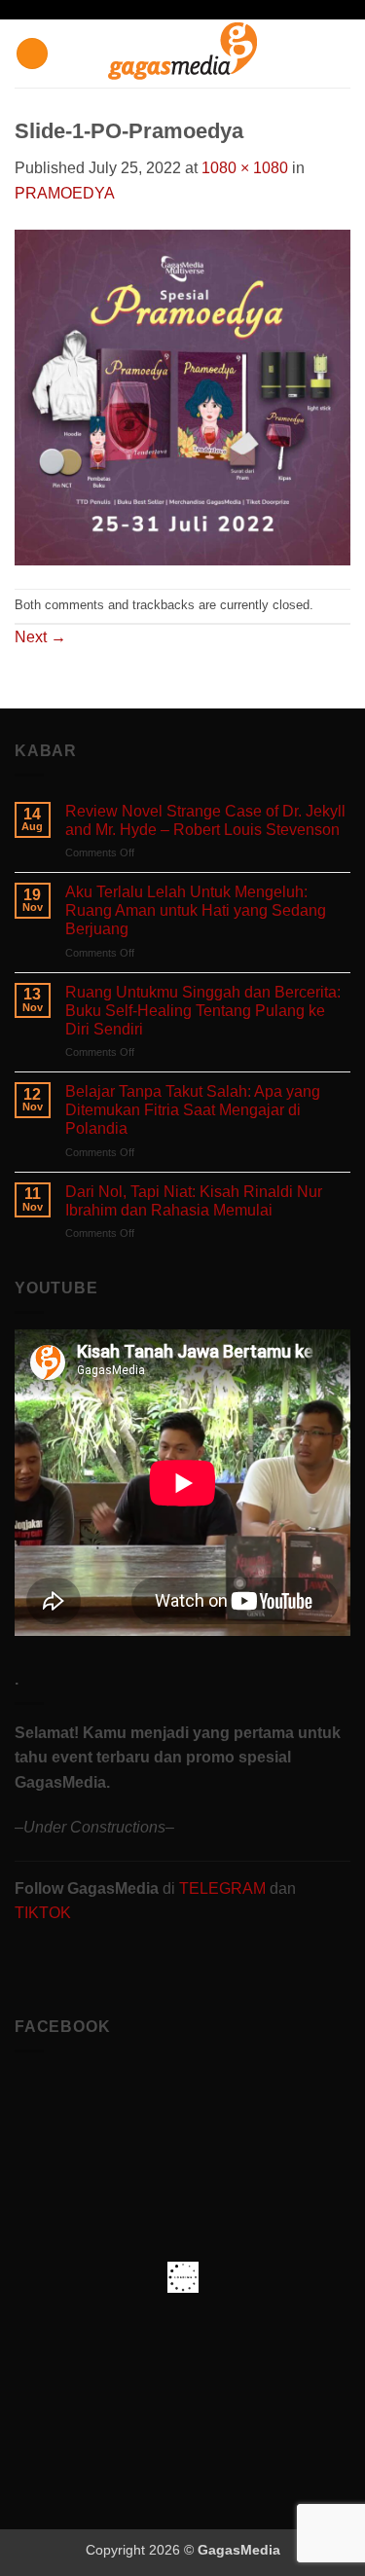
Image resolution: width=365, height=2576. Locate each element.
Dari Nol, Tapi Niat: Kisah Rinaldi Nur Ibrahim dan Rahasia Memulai (194, 1201)
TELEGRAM (224, 1888)
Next (40, 637)
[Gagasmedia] (182, 54)
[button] (32, 54)
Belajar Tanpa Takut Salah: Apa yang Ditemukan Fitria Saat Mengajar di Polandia (193, 1110)
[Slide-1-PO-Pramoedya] (182, 396)
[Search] (343, 54)
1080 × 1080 (245, 168)
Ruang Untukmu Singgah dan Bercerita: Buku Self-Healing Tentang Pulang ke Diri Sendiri (203, 1011)
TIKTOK (43, 1913)
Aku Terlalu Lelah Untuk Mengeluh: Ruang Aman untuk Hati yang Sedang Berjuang (196, 910)
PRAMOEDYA (65, 193)
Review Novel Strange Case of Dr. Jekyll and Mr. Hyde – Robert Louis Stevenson (205, 820)
